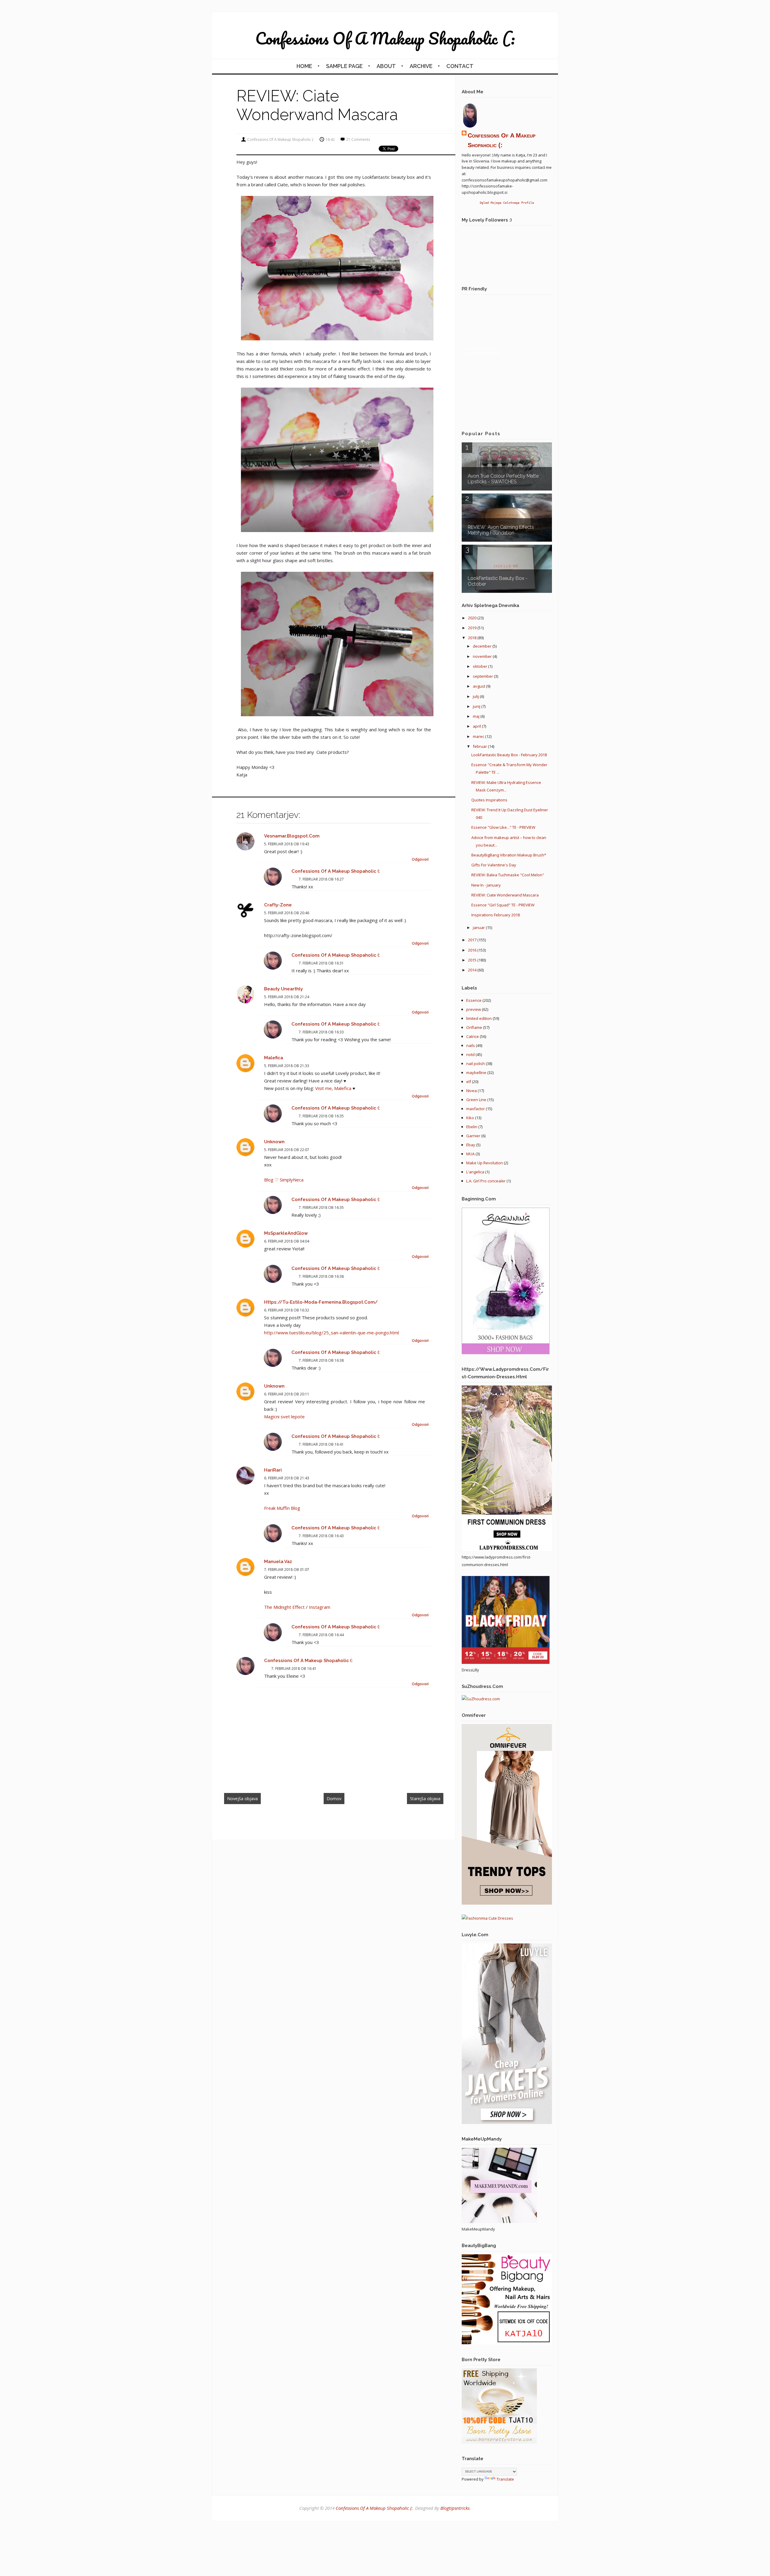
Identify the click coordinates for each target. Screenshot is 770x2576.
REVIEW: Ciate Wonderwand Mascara (505, 895)
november (483, 656)
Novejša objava (242, 1799)
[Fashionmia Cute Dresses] (487, 1918)
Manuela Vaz (278, 1562)
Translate (505, 2479)
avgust (479, 686)
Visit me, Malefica (333, 1088)
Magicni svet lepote (284, 1416)
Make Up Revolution (485, 1163)
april (477, 726)
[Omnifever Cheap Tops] (507, 1903)
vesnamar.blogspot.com (292, 836)
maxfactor (476, 1109)
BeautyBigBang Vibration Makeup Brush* (509, 855)
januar (479, 927)
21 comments (358, 139)
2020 (473, 618)
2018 (473, 638)
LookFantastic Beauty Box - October (498, 581)
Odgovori (420, 859)
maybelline (476, 1073)
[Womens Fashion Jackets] (507, 2122)
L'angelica (475, 1172)
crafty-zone (278, 905)
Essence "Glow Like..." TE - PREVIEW (503, 827)
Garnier (473, 1136)
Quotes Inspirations (489, 800)
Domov (334, 1799)
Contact (460, 66)
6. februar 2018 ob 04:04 (287, 1241)
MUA (470, 1154)
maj (477, 716)
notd (470, 1054)
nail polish (476, 1064)
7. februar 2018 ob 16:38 (321, 1276)
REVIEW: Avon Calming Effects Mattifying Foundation (501, 530)
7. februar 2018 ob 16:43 (321, 1536)
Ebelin (472, 1127)
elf (469, 1082)
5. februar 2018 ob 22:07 (287, 1150)
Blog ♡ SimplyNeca (284, 1180)
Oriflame (474, 1027)
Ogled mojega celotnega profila (507, 203)
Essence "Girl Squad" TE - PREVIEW (503, 905)
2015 (473, 960)
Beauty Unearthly (283, 989)
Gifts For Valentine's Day (494, 865)
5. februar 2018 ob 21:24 (287, 997)
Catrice (473, 1036)
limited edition (479, 1018)
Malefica (274, 1058)
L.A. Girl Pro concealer (486, 1181)
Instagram (320, 1607)
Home (304, 66)
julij (476, 696)
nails (471, 1045)
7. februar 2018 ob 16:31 (321, 963)
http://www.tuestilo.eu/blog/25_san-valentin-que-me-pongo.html (331, 1333)
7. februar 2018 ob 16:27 (321, 879)
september (483, 676)
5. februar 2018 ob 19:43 (287, 844)
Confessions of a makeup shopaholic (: (385, 38)
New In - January (486, 885)
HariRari (273, 1470)
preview (474, 1009)
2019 (473, 628)
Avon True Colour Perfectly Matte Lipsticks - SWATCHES (503, 479)
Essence (474, 1000)
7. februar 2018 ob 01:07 (287, 1570)
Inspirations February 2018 (496, 915)
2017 (473, 940)
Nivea (471, 1091)
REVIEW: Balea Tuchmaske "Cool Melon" (508, 875)
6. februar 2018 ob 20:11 (287, 1394)
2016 (473, 950)
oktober (480, 666)
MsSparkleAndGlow (286, 1233)
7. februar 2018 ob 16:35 (321, 1116)
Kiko (470, 1118)
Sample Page (344, 66)
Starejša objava (425, 1799)
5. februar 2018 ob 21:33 (287, 1066)
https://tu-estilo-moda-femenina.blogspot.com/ (321, 1302)
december (483, 646)
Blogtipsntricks (455, 2508)
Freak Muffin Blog (282, 1508)
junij (477, 706)
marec (479, 736)
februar (480, 746)
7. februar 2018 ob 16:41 (321, 1444)
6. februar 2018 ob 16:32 (287, 1310)
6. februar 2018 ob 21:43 (287, 1478)
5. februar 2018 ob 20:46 (287, 913)
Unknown (274, 1142)
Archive (421, 66)
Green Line (476, 1100)
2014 (473, 970)
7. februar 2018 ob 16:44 (321, 1635)
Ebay (471, 1145)
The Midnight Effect (284, 1607)
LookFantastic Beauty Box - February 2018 (509, 755)
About (386, 66)
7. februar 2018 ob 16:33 (321, 1032)
